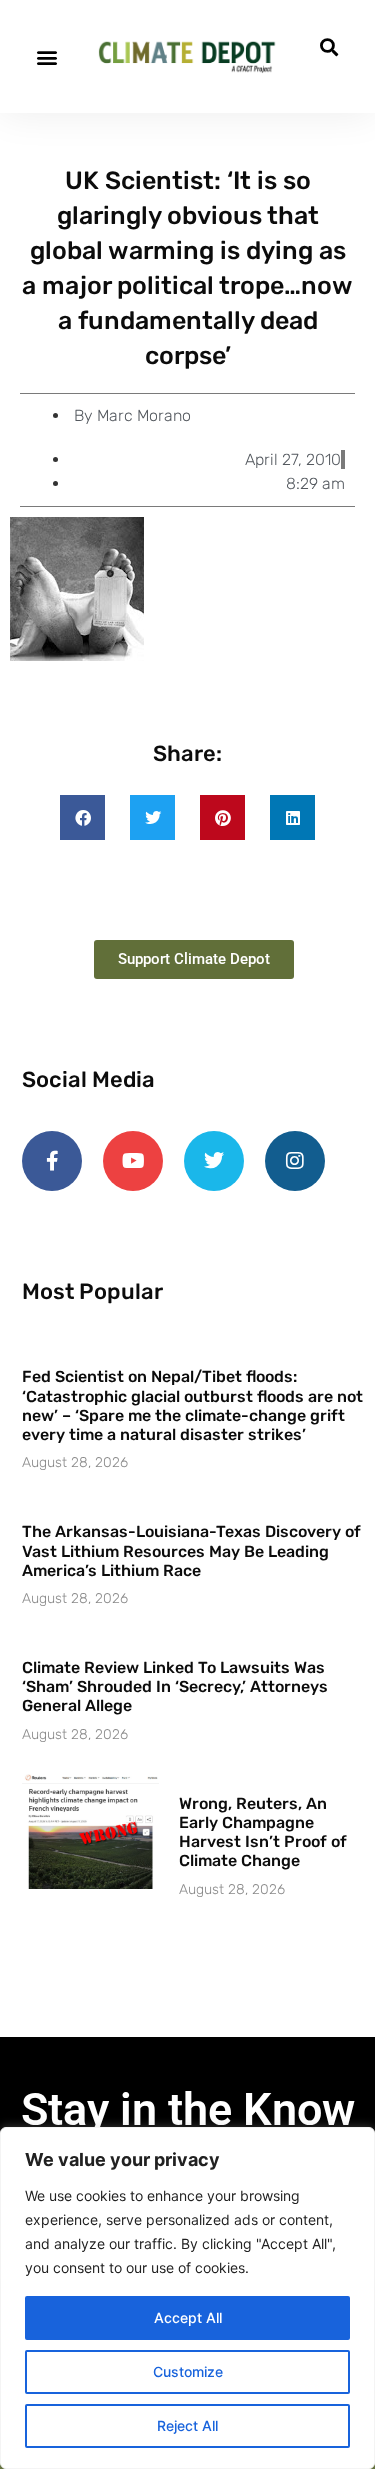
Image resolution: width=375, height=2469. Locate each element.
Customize (188, 2371)
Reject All (187, 2425)
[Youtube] (133, 1161)
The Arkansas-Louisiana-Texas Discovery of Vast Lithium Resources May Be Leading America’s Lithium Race (191, 1550)
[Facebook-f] (52, 1161)
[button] (46, 56)
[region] (187, 2298)
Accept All (188, 2317)
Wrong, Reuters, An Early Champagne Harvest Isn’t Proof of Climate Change (263, 1832)
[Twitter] (214, 1161)
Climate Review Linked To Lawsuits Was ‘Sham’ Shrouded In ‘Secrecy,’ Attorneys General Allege (175, 1686)
